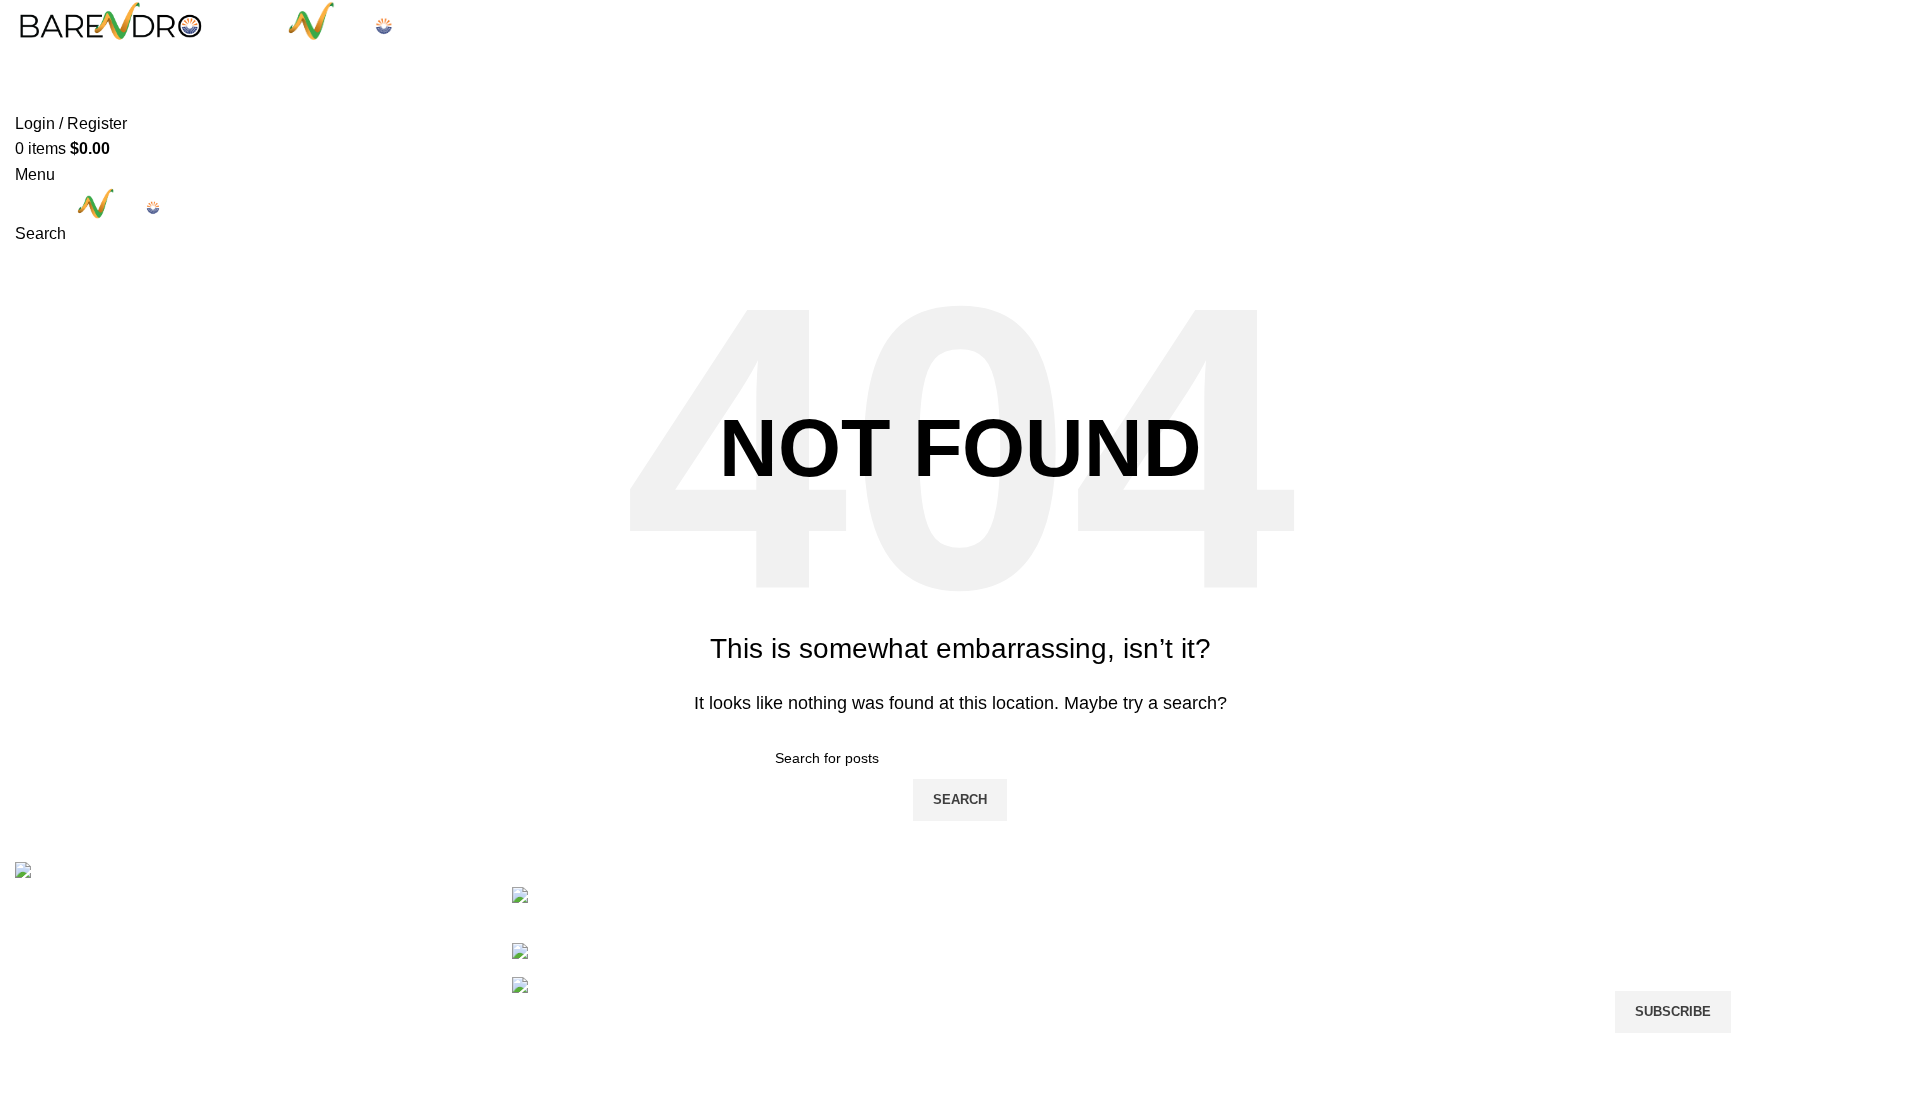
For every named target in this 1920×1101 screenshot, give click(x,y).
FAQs (1315, 1025)
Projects (1004, 988)
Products (1006, 1025)
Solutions (1008, 950)
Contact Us (1334, 1063)
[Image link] (68, 873)
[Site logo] (112, 20)
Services (1006, 913)
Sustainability (1023, 1063)
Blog (1311, 988)
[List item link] (720, 942)
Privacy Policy (1345, 950)
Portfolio (960, 89)
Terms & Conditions (1364, 913)
